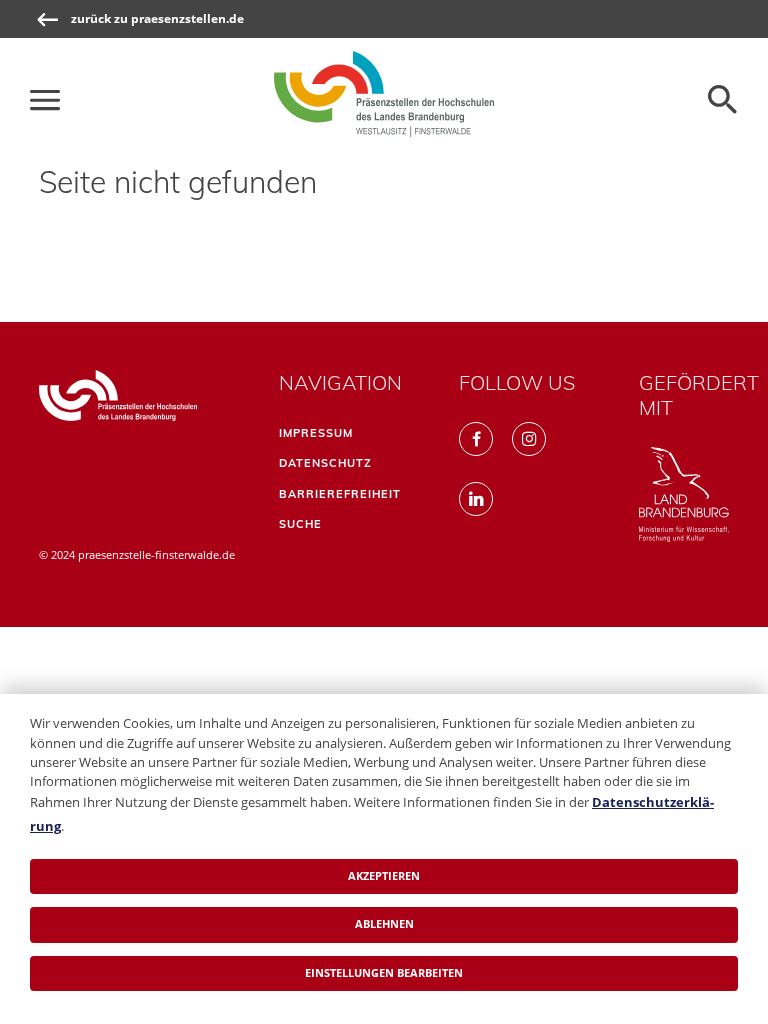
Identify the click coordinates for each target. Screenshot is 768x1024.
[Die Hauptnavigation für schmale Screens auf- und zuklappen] (45, 100)
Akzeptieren (384, 875)
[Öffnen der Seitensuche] (723, 100)
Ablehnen (384, 923)
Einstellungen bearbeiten (384, 972)
